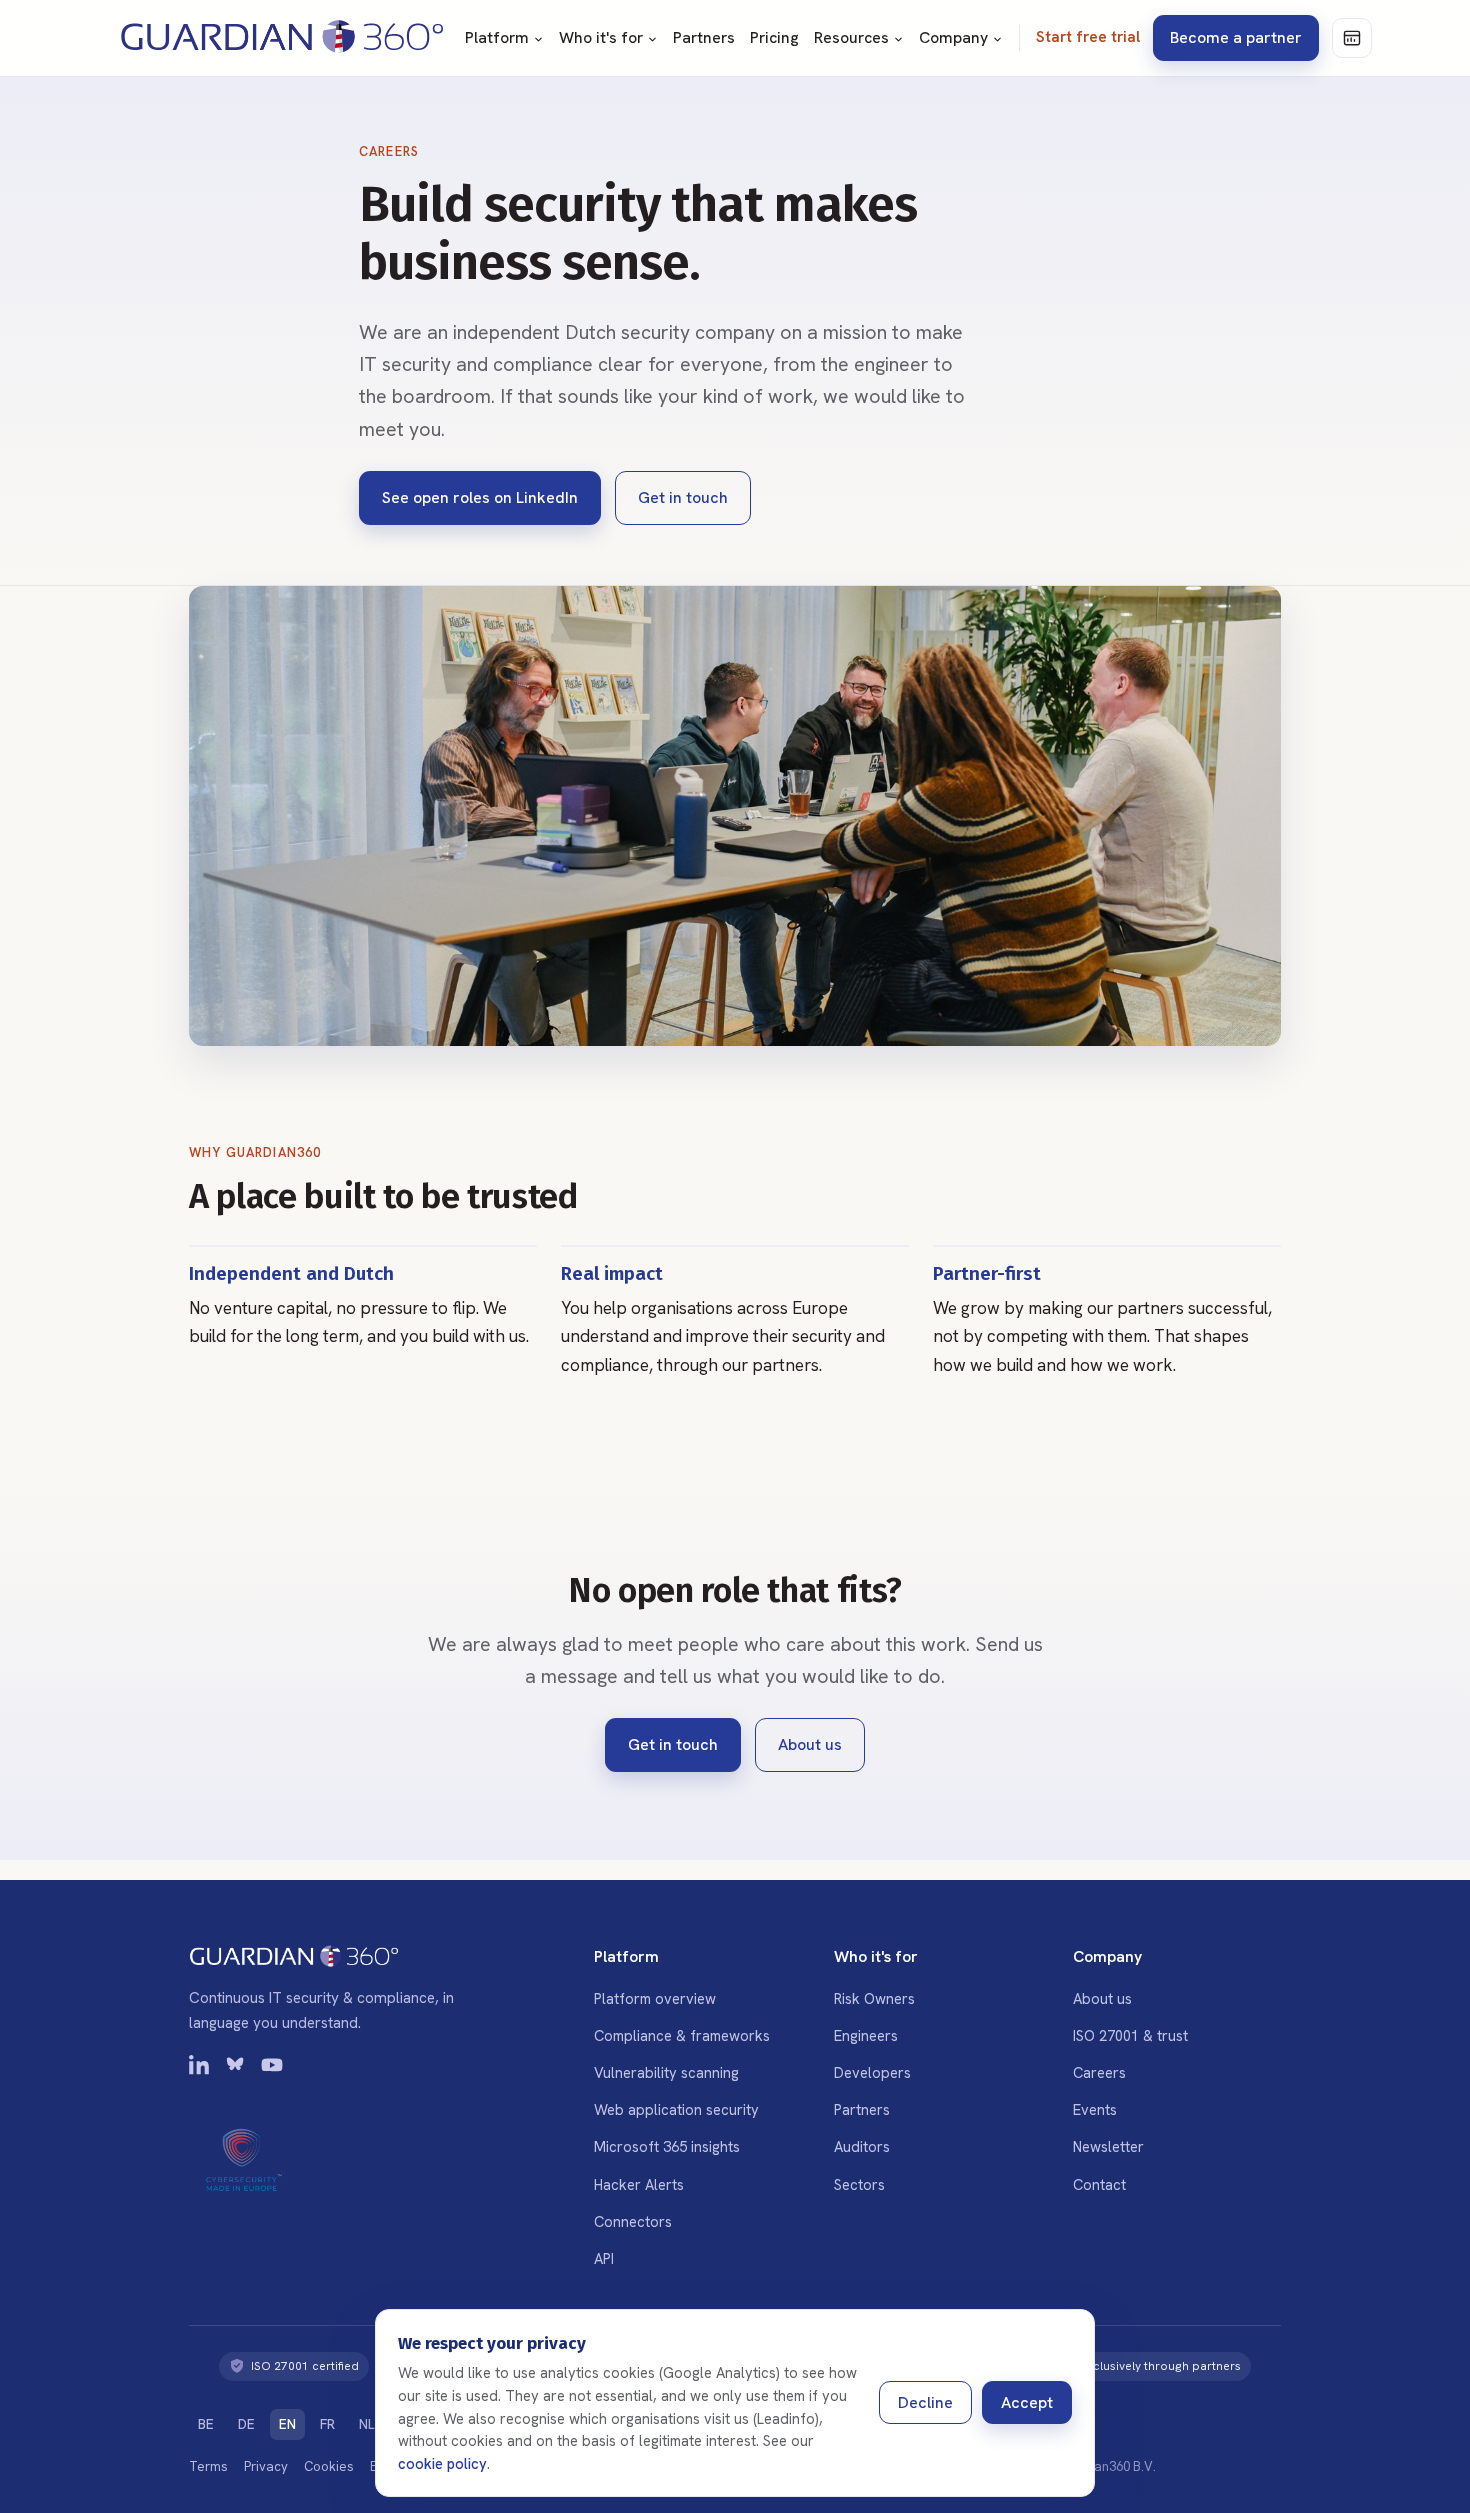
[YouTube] (272, 2069)
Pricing (774, 37)
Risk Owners (874, 1998)
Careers (1099, 2072)
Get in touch (683, 497)
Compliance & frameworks (682, 2035)
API (604, 2258)
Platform (497, 37)
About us (810, 1744)
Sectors (859, 2184)
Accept (1027, 2402)
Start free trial (1088, 37)
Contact (1099, 2184)
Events (1095, 2109)
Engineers (866, 2035)
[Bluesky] (236, 2069)
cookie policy (442, 2463)
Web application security (676, 2109)
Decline (925, 2402)
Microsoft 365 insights (667, 2146)
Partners (704, 37)
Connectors (633, 2221)
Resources (851, 37)
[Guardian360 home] (282, 38)
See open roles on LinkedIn (480, 497)
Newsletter (1108, 2146)
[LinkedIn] (200, 2069)
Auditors (862, 2146)
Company (953, 37)
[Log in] (1352, 38)
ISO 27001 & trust (1130, 2035)
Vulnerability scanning (666, 2072)
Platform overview (655, 1998)
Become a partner (1236, 37)
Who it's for (601, 37)
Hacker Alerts (639, 2184)
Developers (872, 2072)
